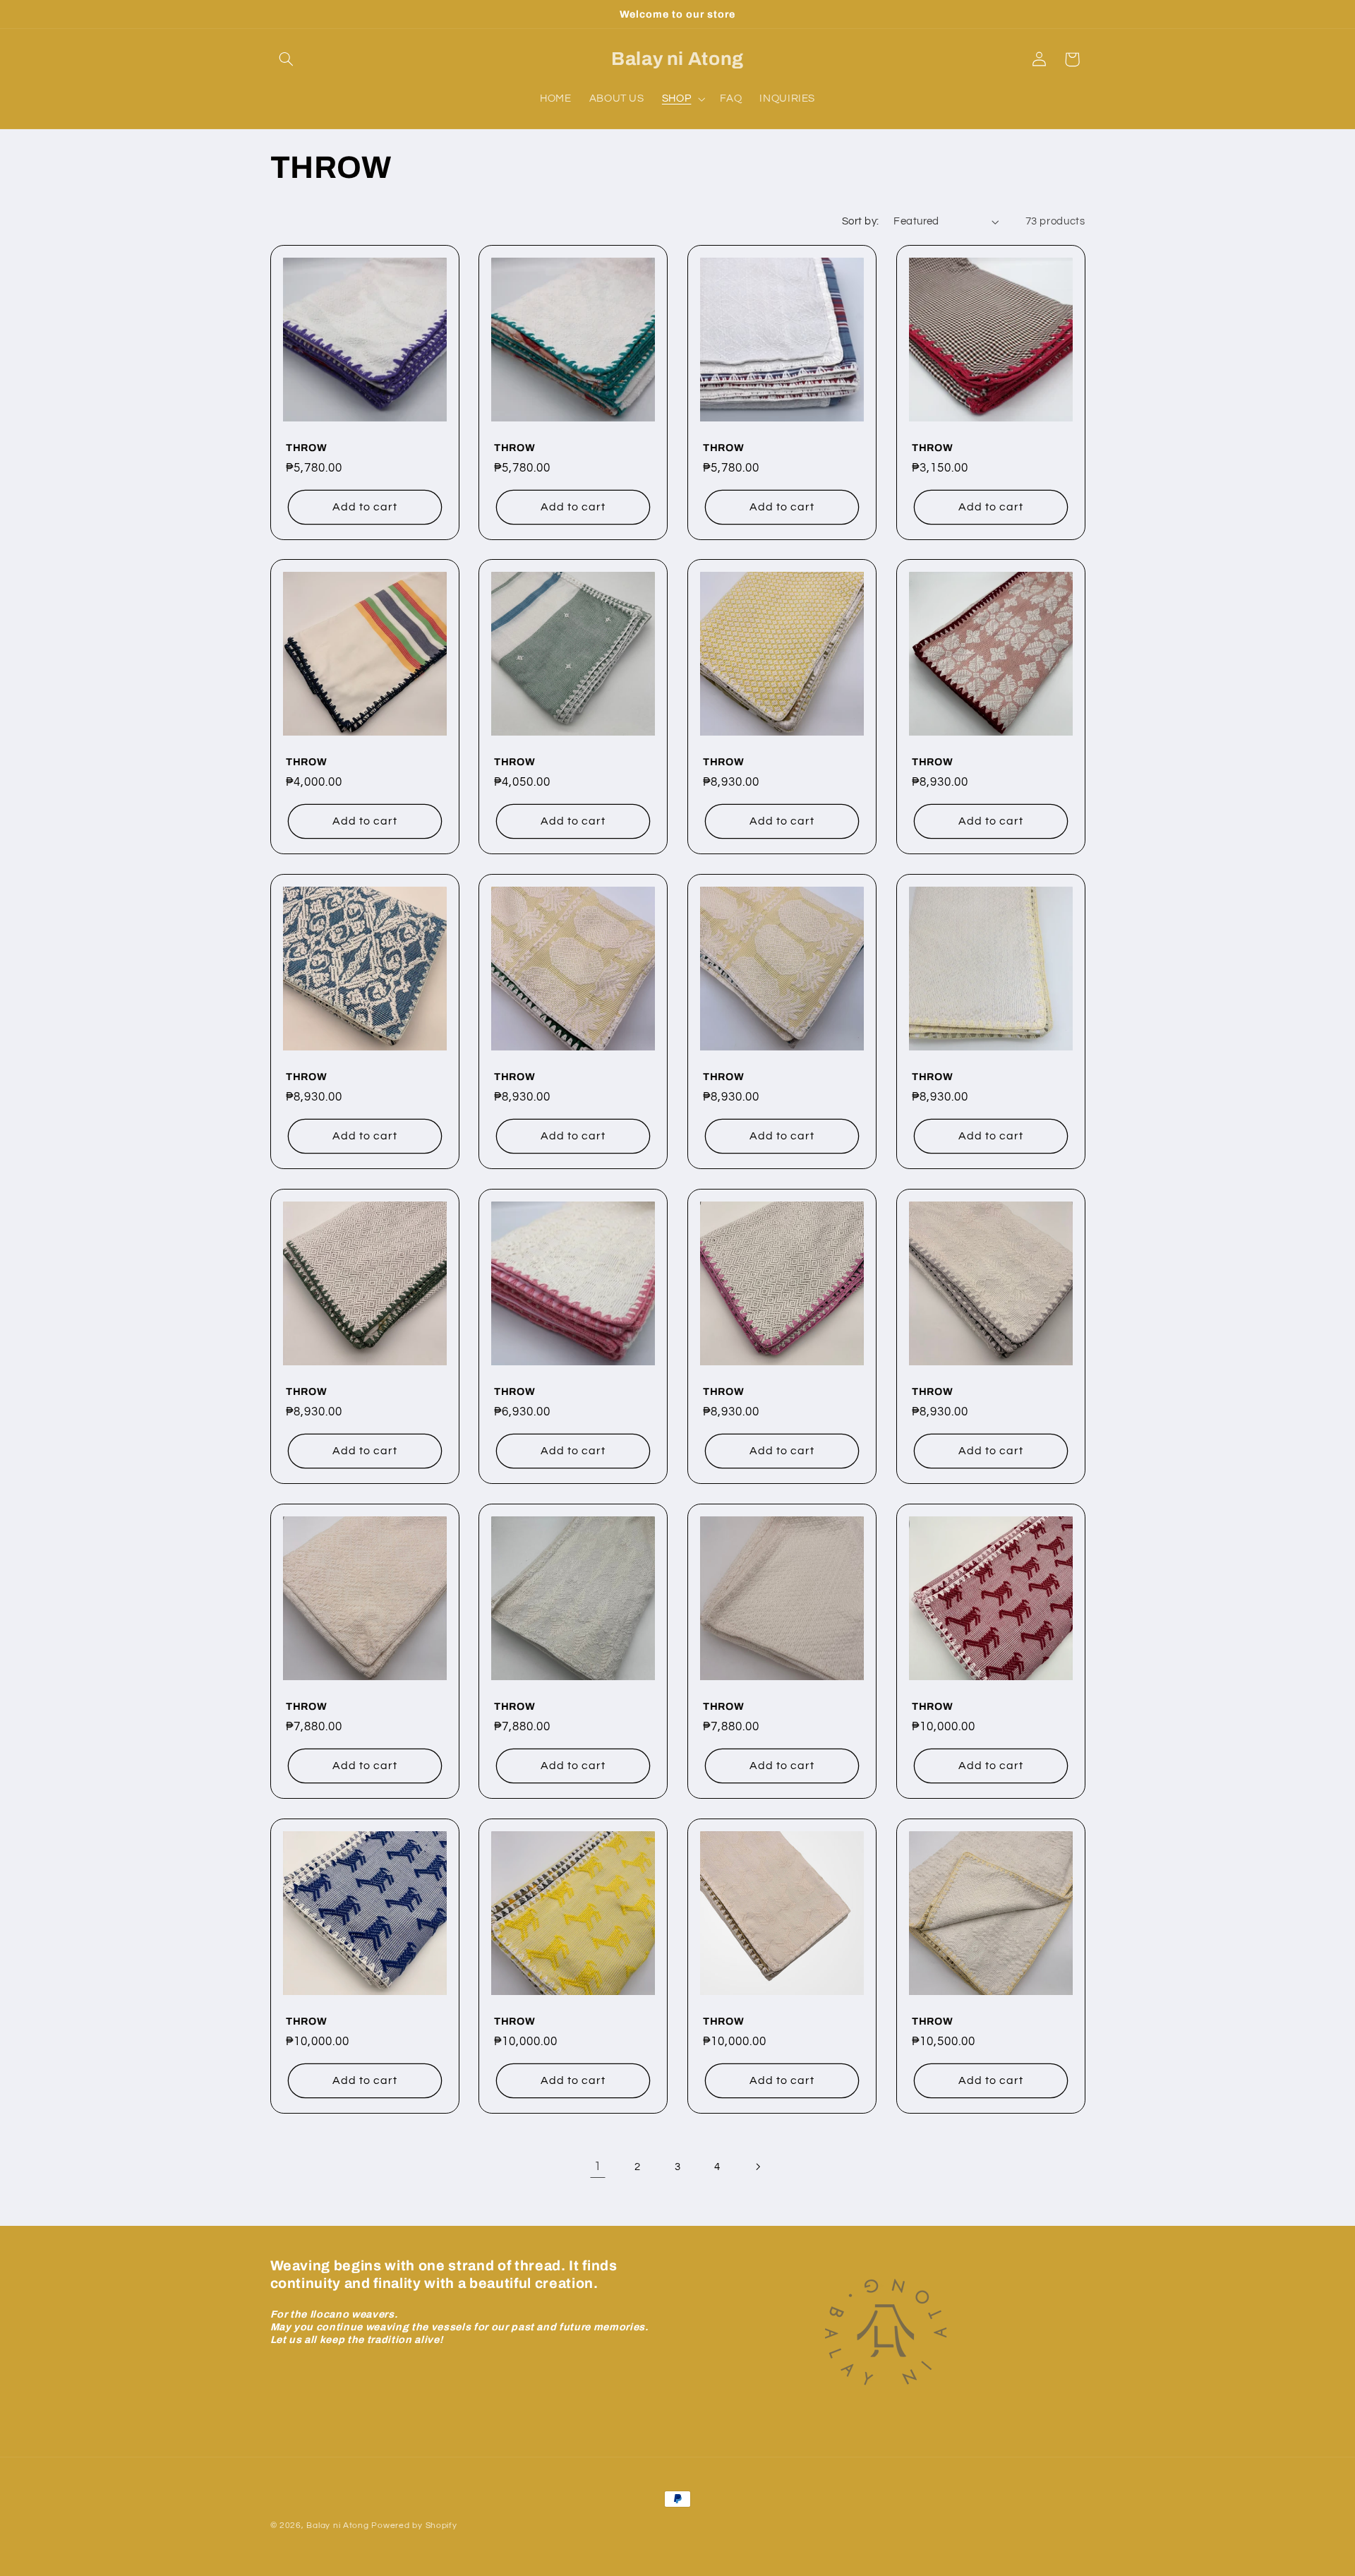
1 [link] (598, 2167)
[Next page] (757, 2167)
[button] (287, 59)
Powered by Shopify (414, 2526)
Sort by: (860, 221)
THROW (306, 448)
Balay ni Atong (337, 2526)
